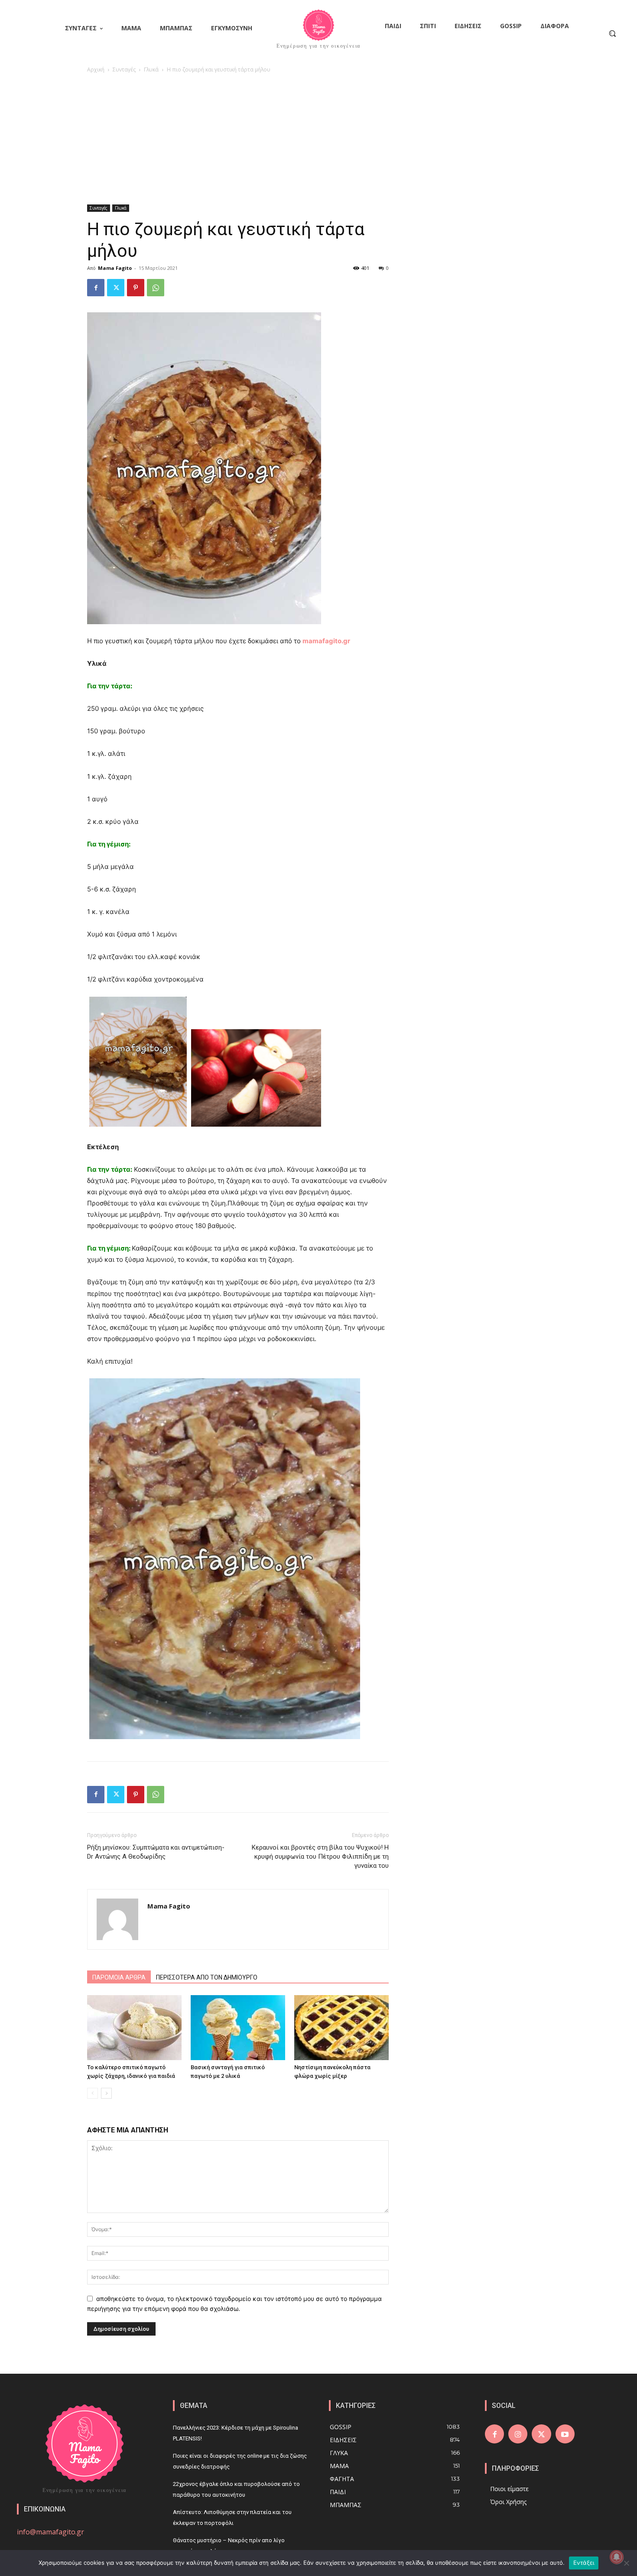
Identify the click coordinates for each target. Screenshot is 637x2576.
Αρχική (96, 70)
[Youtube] (565, 2434)
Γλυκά (151, 70)
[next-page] (106, 2093)
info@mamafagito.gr (50, 2532)
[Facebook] (96, 288)
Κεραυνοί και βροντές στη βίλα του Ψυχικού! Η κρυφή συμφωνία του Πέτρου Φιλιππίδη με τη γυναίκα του (320, 1857)
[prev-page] (93, 2093)
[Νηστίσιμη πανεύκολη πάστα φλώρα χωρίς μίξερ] (341, 2028)
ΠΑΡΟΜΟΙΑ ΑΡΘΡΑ (119, 1977)
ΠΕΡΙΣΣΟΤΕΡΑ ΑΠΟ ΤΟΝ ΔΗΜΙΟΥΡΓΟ (207, 1977)
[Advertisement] (318, 139)
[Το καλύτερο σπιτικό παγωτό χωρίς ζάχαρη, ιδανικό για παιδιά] (134, 2028)
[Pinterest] (136, 288)
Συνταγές (124, 70)
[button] (612, 33)
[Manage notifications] (617, 2557)
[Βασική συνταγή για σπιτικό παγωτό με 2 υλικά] (238, 2028)
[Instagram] (518, 2434)
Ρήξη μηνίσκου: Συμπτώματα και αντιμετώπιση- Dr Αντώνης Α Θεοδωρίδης (156, 1852)
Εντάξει (584, 2563)
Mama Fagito (115, 268)
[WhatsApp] (156, 288)
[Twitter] (116, 288)
